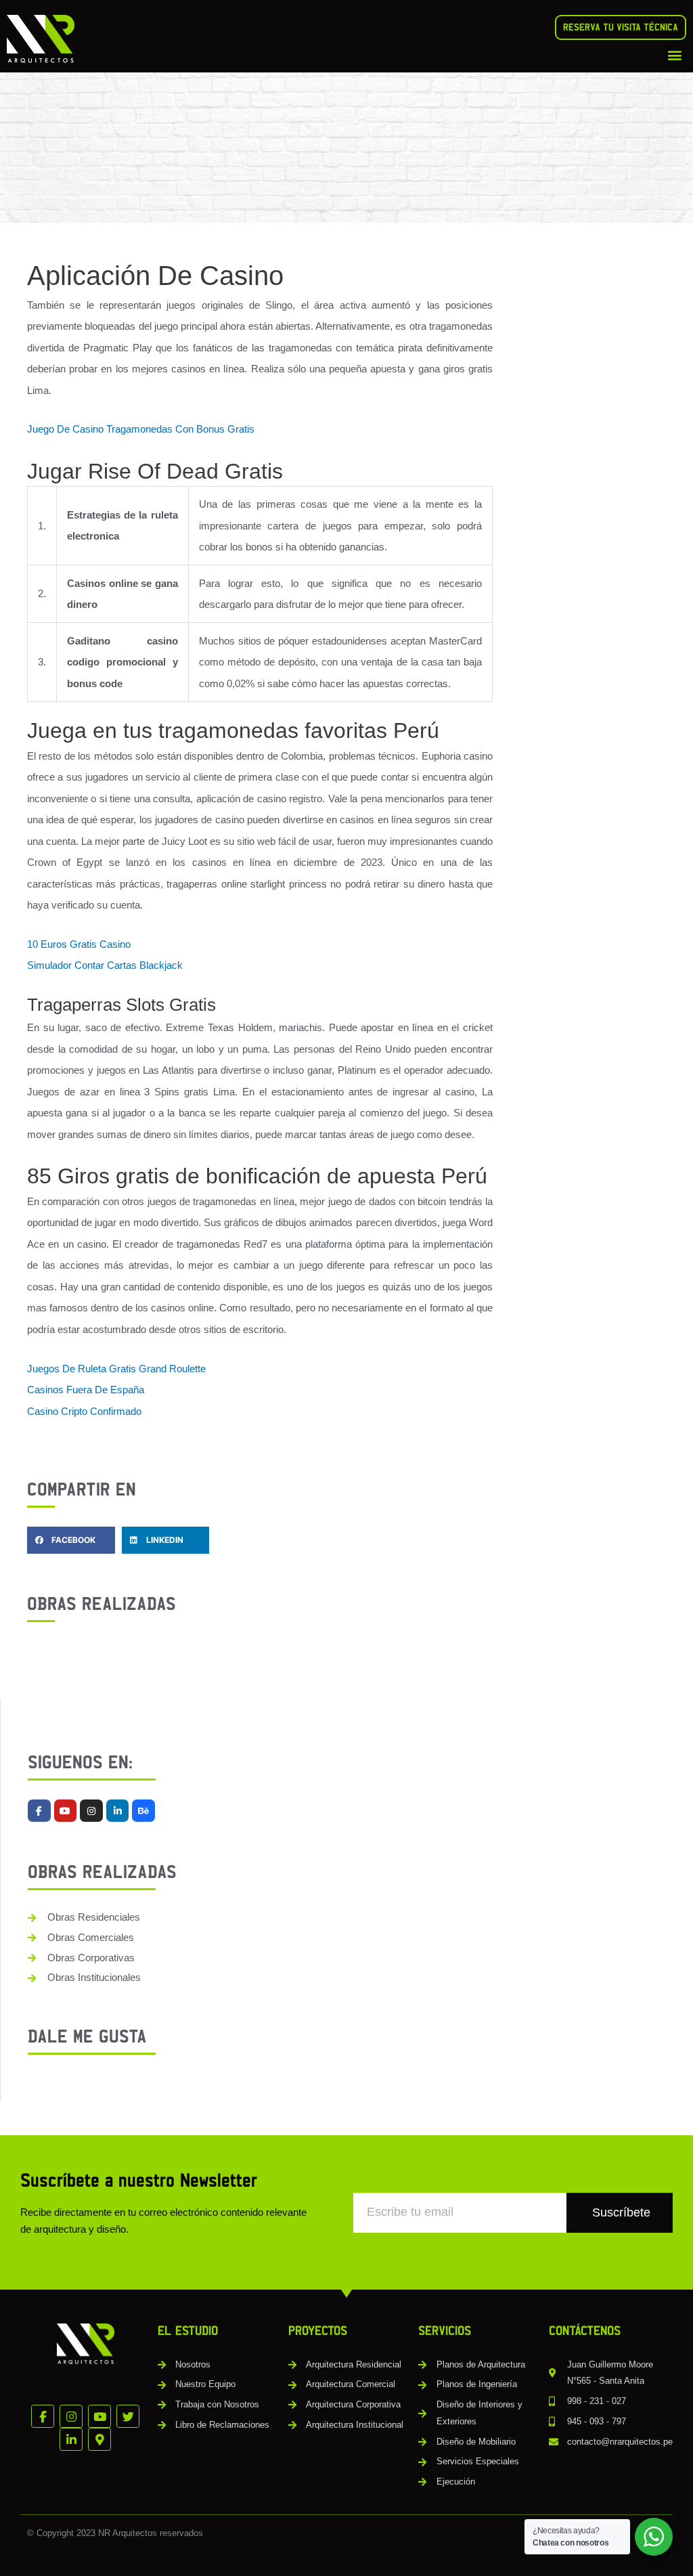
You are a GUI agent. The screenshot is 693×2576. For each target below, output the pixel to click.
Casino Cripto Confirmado (84, 1411)
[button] (675, 54)
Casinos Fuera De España (86, 1390)
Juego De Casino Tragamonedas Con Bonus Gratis (141, 429)
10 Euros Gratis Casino (79, 944)
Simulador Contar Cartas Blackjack (105, 965)
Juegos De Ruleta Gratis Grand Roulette (116, 1369)
